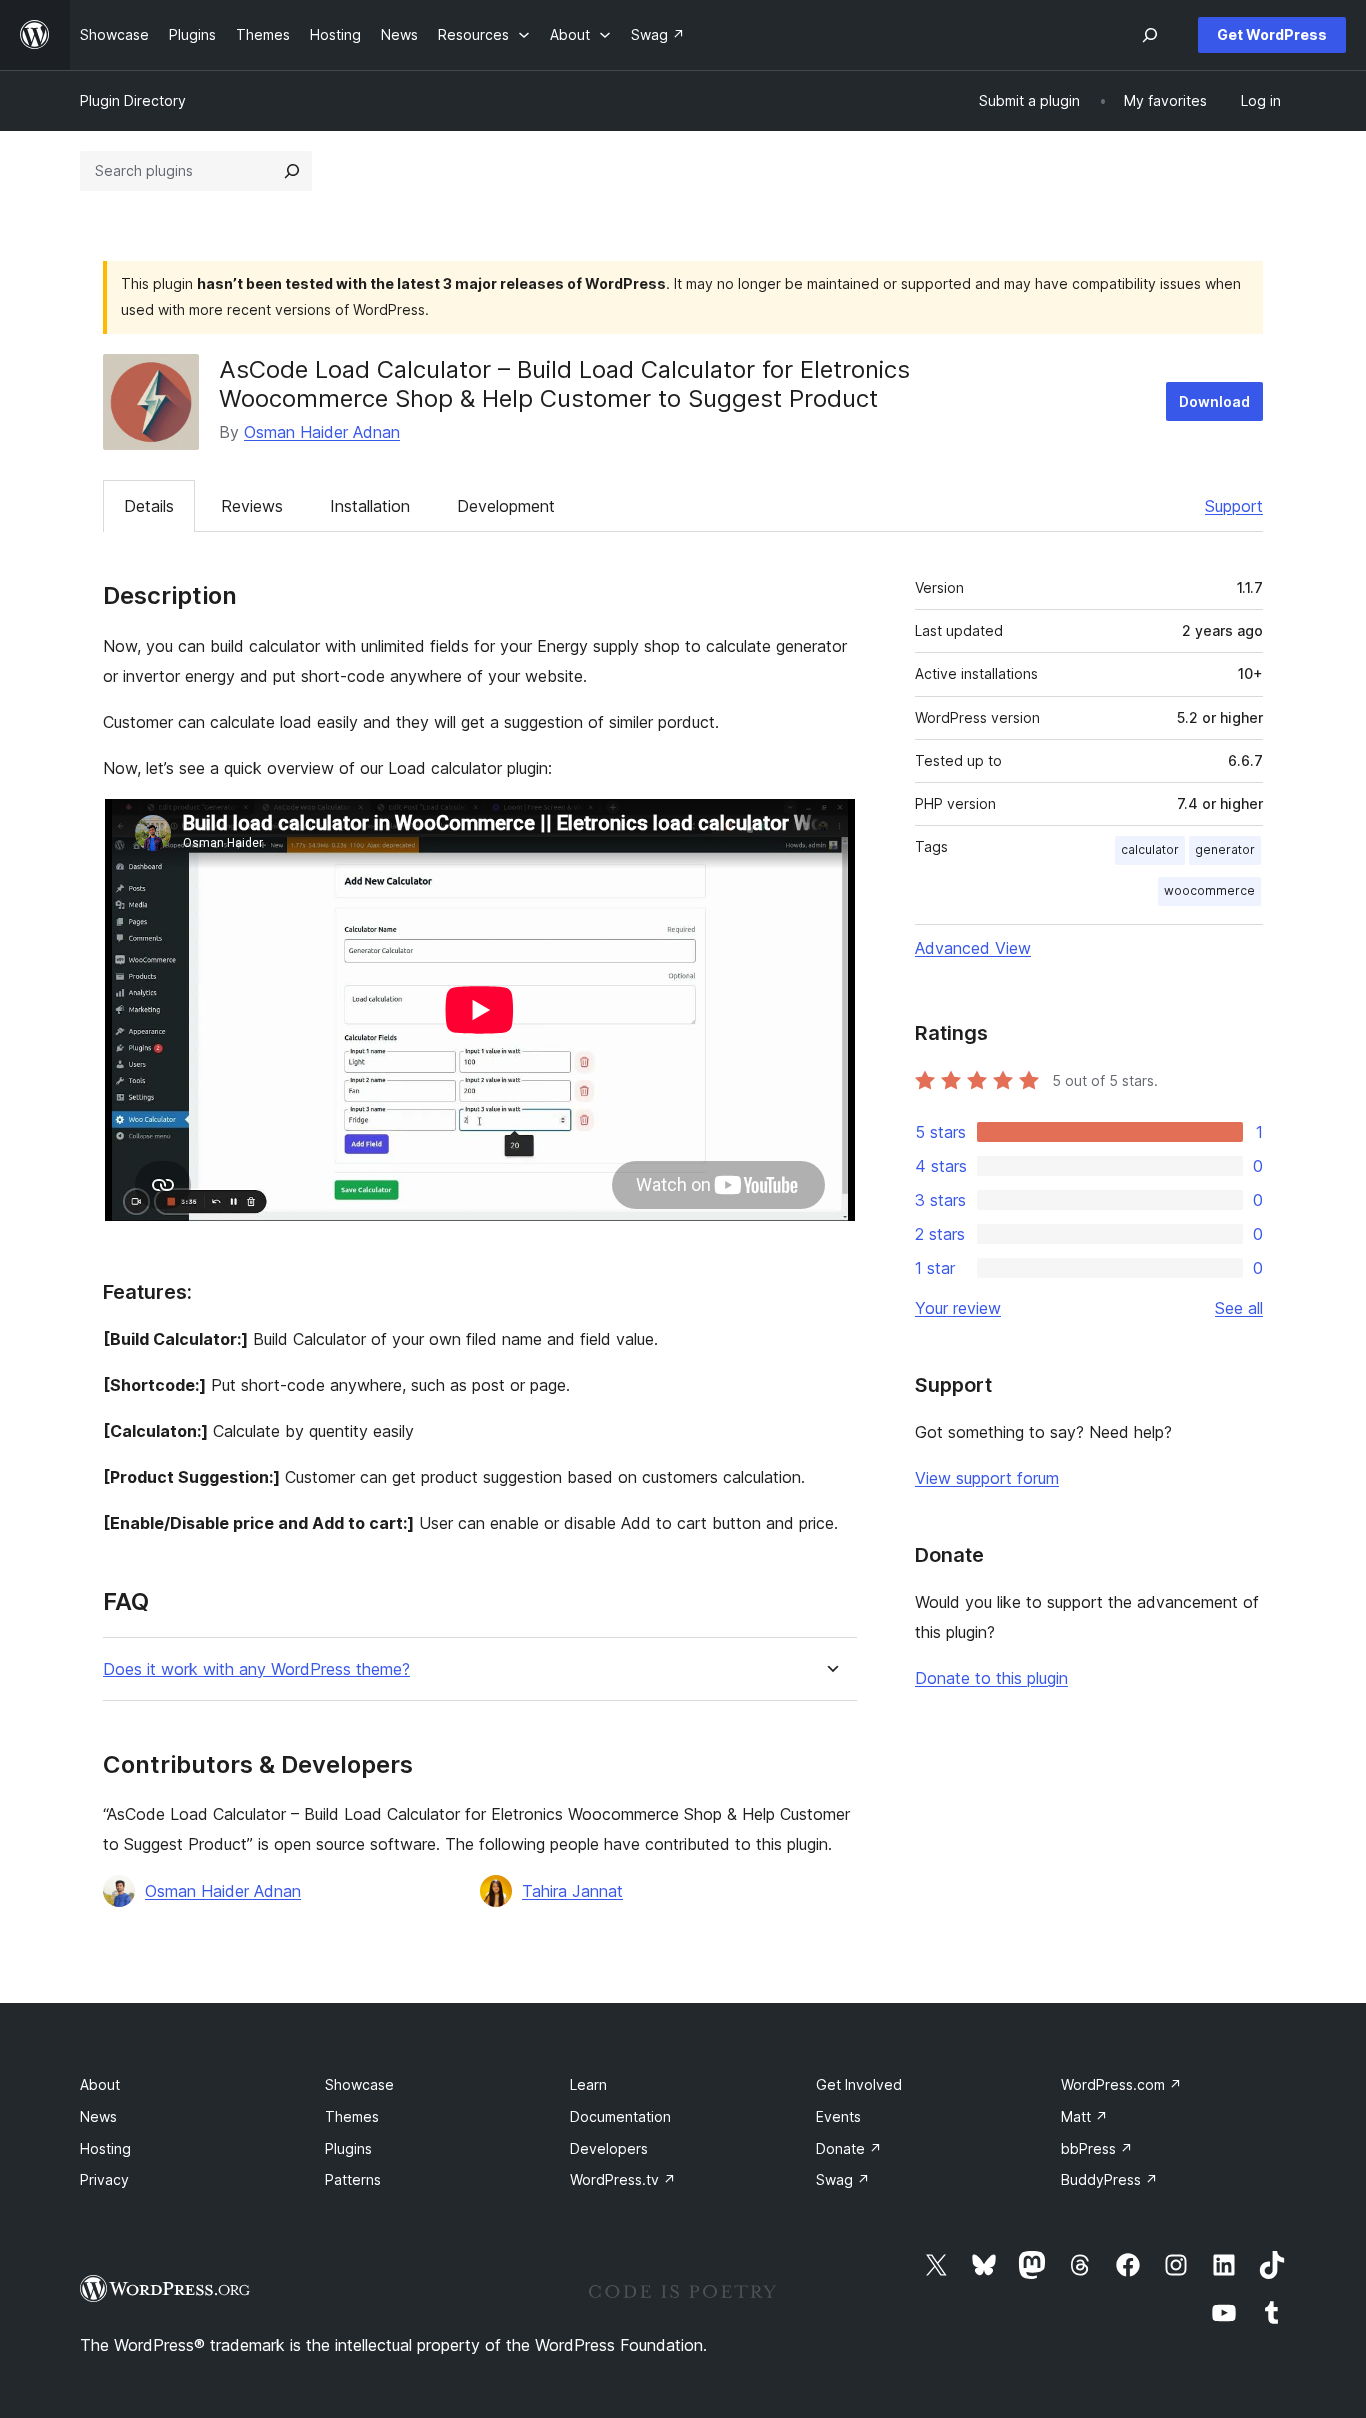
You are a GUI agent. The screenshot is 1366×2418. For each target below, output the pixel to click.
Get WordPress (1272, 34)
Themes (352, 2116)
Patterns (353, 2179)
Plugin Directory (133, 100)
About (100, 2084)
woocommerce (1209, 890)
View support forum (987, 1478)
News (98, 2116)
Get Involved (859, 2084)
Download (1214, 401)
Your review (958, 1308)
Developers (609, 2148)
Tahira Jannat (572, 1891)
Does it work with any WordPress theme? (256, 1669)
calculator (1150, 849)
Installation (370, 506)
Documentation (620, 2116)
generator (1225, 849)
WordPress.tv (623, 2179)
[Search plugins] (292, 171)
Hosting (105, 2148)
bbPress (1097, 2148)
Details (149, 506)
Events (838, 2116)
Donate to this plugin (991, 1678)
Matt (1084, 2116)
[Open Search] (1150, 35)
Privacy (104, 2179)
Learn (588, 2084)
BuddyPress (1109, 2179)
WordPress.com (1121, 2084)
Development (506, 506)
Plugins (348, 2148)
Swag (843, 2179)
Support (1234, 506)
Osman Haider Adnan (322, 432)
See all (1239, 1308)
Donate (849, 2148)
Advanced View (973, 948)
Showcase (359, 2084)
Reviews (252, 506)
